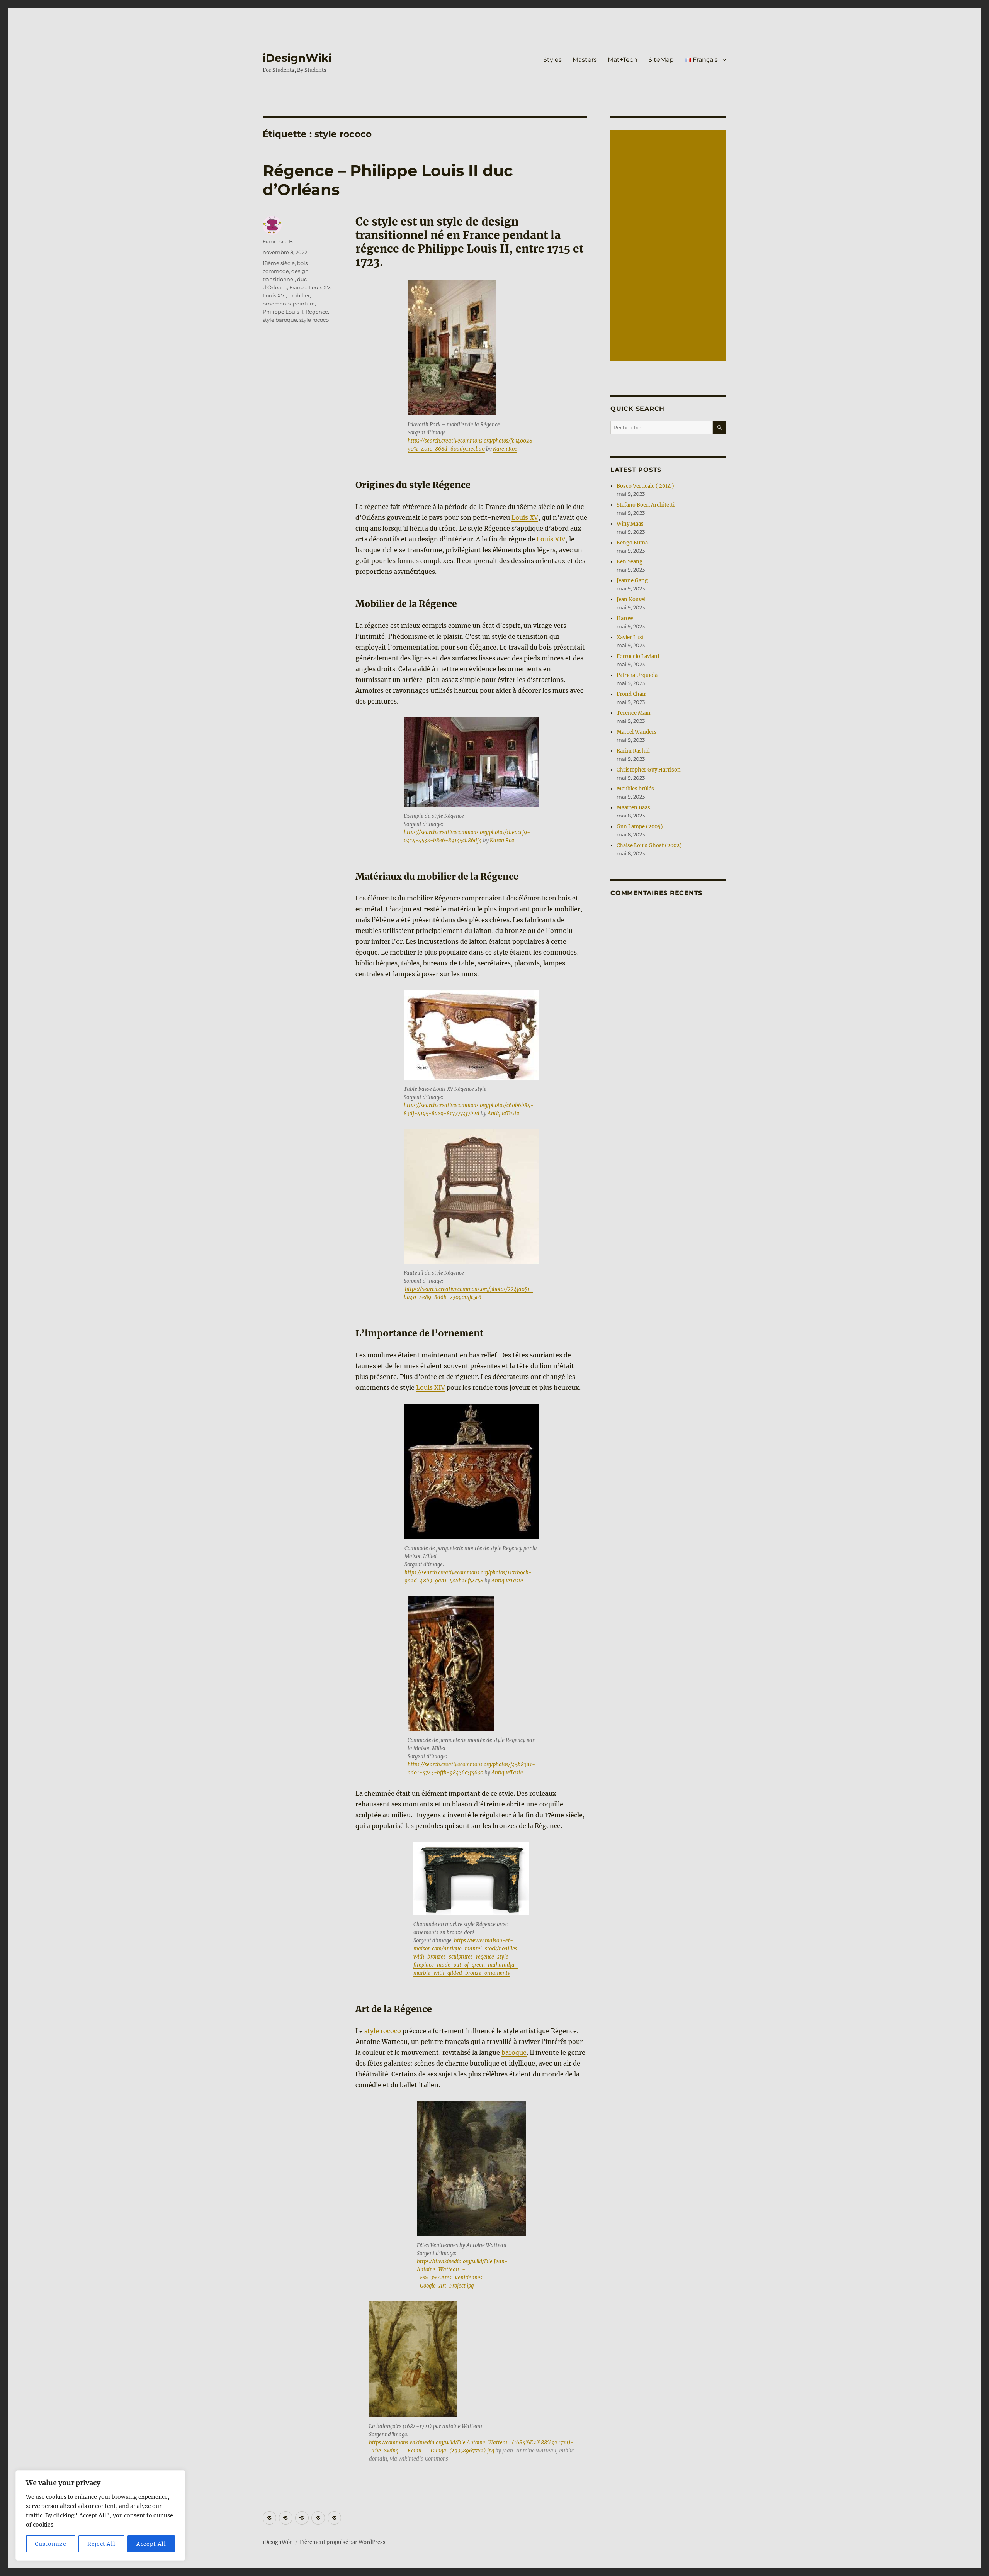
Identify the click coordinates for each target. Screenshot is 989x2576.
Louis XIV (551, 539)
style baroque (280, 320)
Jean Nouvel (631, 599)
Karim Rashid (633, 751)
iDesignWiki (297, 58)
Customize (50, 2544)
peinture (304, 304)
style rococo (383, 2031)
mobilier (299, 295)
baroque (514, 2052)
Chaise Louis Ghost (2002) (649, 845)
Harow (625, 618)
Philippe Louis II (283, 312)
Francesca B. (278, 241)
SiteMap (661, 60)
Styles (552, 60)
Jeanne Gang (632, 581)
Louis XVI (274, 295)
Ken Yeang (630, 562)
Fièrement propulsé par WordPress (343, 2542)
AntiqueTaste (503, 1113)
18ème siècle (279, 263)
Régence (317, 312)
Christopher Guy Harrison (649, 770)
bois (302, 263)
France (298, 287)
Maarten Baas (633, 808)
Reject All (101, 2544)
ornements (277, 304)
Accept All (151, 2544)
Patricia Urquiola (637, 675)
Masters (585, 60)
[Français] (334, 2518)
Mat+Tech (623, 60)
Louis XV (525, 517)
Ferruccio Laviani (638, 656)
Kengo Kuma (632, 543)
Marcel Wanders (637, 732)
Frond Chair (631, 694)
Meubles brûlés (635, 789)
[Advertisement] (670, 246)
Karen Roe (505, 449)
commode (276, 271)
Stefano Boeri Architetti (646, 505)
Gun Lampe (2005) (640, 827)
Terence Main (634, 713)
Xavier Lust (630, 637)
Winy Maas (630, 524)
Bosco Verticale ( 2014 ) (645, 486)
